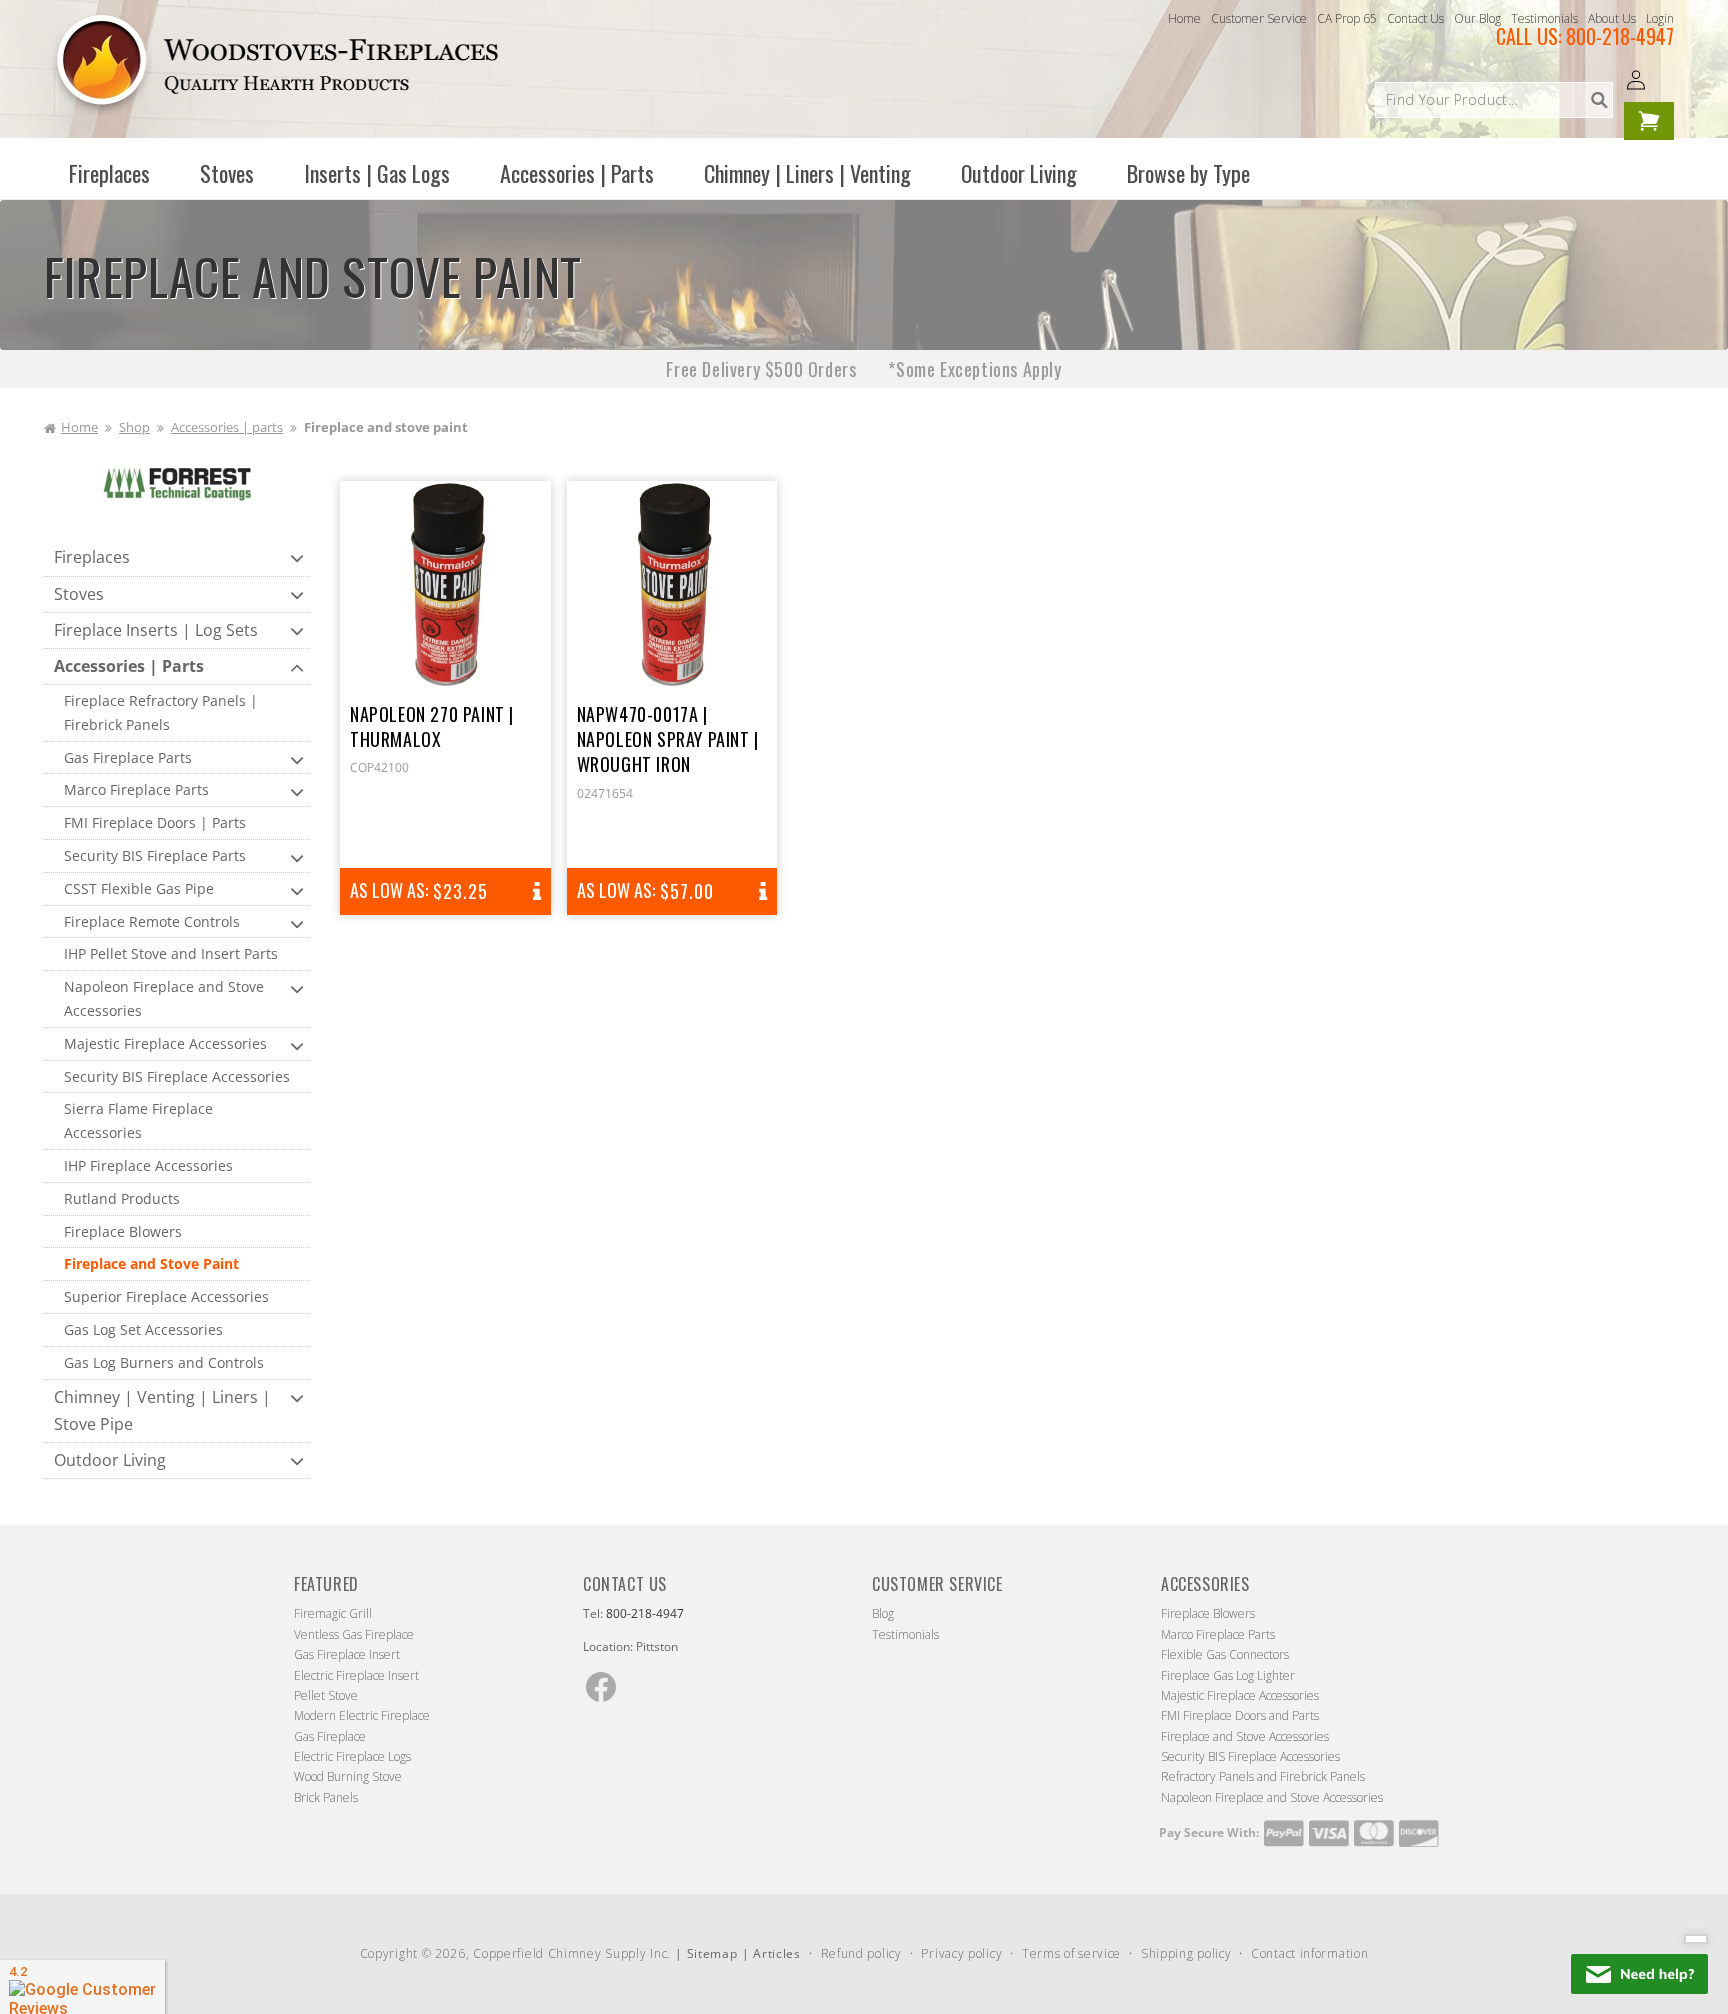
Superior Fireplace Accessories (166, 1296)
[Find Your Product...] (1599, 100)
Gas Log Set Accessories (143, 1329)
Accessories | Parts (129, 666)
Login (1660, 18)
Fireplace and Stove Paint (151, 1263)
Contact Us (1415, 18)
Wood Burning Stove (348, 1776)
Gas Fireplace (330, 1736)
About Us (1612, 18)
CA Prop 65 (1347, 18)
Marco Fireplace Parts (136, 789)
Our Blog (1477, 18)
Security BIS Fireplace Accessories (177, 1076)
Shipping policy (1186, 1953)
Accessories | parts (227, 427)
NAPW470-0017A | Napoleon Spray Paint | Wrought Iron (668, 739)
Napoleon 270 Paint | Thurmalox (432, 727)
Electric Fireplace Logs (352, 1756)
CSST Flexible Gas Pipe (139, 888)
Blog (883, 1613)
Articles (777, 1953)
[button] (109, 173)
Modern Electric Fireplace (362, 1715)
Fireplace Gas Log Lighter (1228, 1675)
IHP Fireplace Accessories (148, 1165)
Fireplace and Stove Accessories (1245, 1736)
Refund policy (861, 1953)
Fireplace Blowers (123, 1231)
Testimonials (1544, 18)
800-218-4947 (1620, 36)
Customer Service (1259, 18)
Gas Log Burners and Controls (164, 1362)
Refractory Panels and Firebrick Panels (1263, 1776)
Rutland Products (122, 1198)
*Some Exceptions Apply (974, 369)
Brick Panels (326, 1797)
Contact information (1309, 1953)
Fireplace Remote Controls (152, 921)
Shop (134, 427)
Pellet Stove (326, 1695)
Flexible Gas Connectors (1225, 1654)
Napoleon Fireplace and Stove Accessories (164, 998)
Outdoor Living (110, 1460)
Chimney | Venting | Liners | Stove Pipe (162, 1410)
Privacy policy (961, 1953)
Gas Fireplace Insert (347, 1654)
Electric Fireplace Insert (356, 1675)
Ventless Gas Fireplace (354, 1634)
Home (1184, 18)
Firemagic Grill (333, 1613)
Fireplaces (92, 557)
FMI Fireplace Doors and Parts (1240, 1715)
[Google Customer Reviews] (82, 1987)
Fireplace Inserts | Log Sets (156, 630)
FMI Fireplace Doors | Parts (155, 822)
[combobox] (1494, 100)
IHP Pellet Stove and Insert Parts (171, 953)
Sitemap (712, 1953)
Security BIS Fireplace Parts (155, 855)
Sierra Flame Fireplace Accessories (138, 1120)
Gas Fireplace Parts (128, 757)
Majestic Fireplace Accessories (165, 1043)
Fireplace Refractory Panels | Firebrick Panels (161, 712)
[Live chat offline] (1639, 1974)
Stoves (79, 594)
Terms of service (1071, 1953)
